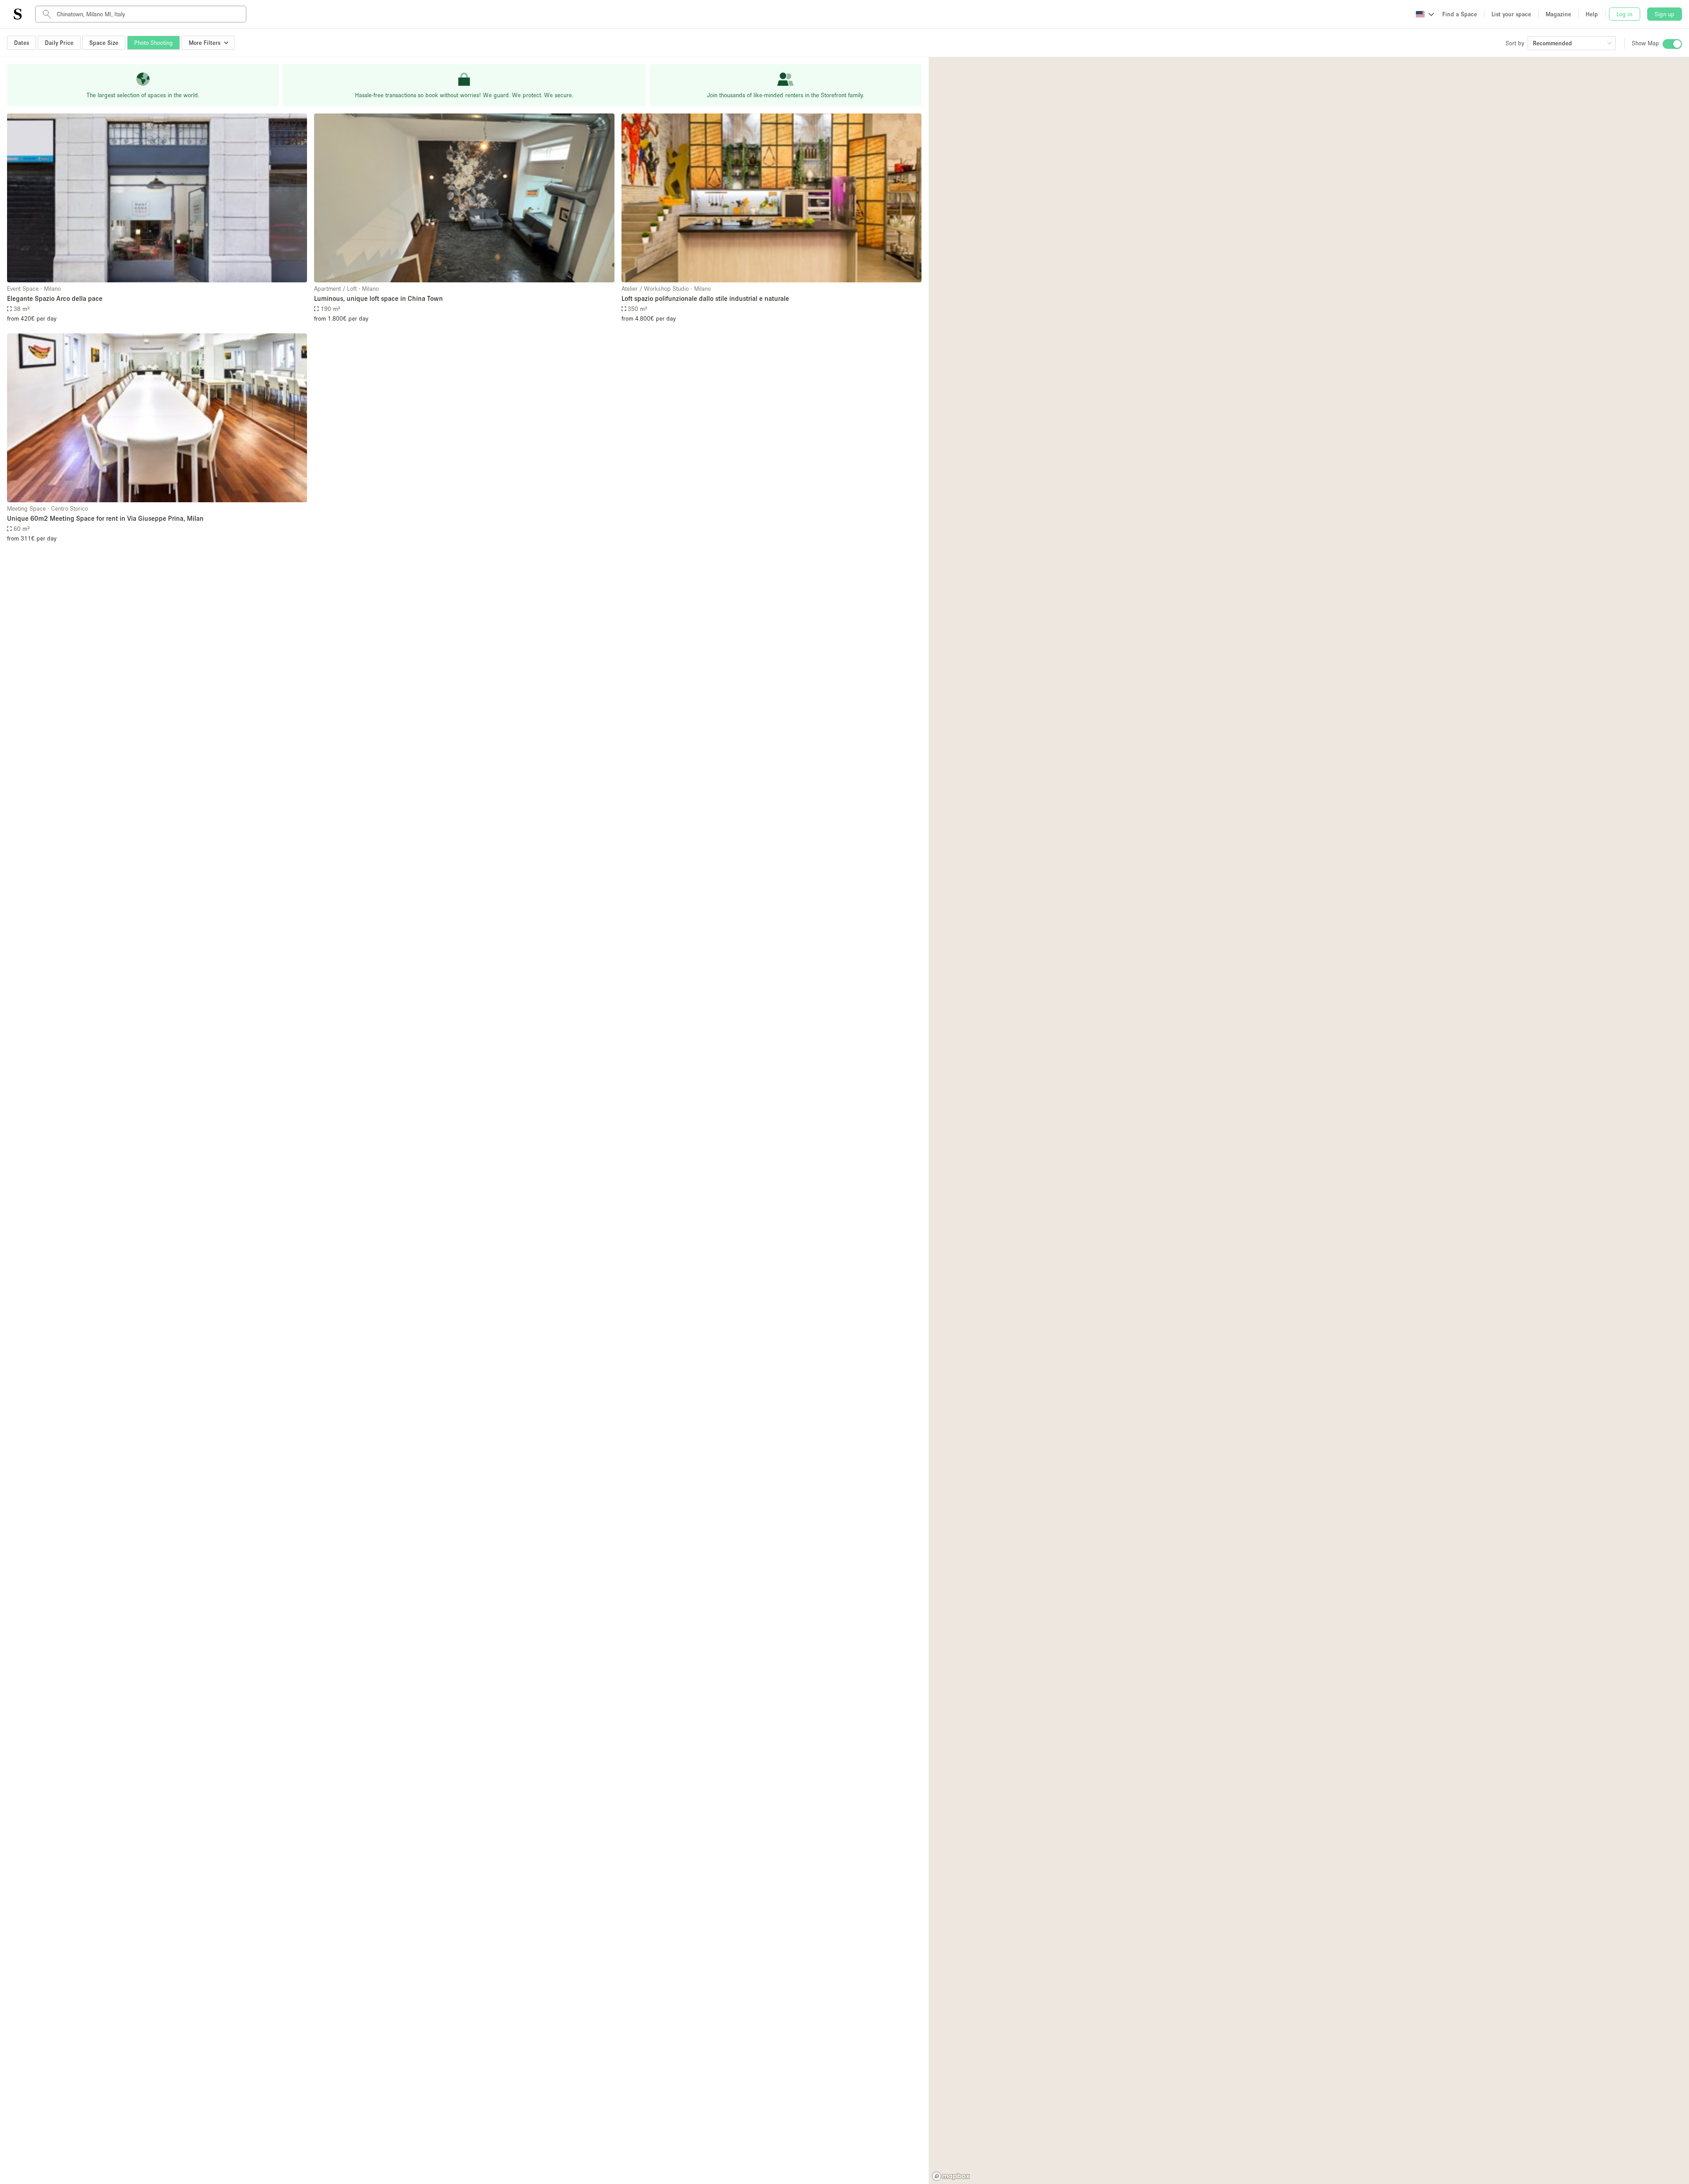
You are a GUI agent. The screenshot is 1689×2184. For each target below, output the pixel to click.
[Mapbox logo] (951, 2176)
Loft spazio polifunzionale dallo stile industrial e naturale (705, 298)
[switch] (1672, 44)
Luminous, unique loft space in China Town (378, 298)
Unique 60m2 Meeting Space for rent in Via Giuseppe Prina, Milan (105, 518)
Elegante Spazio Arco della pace (55, 298)
